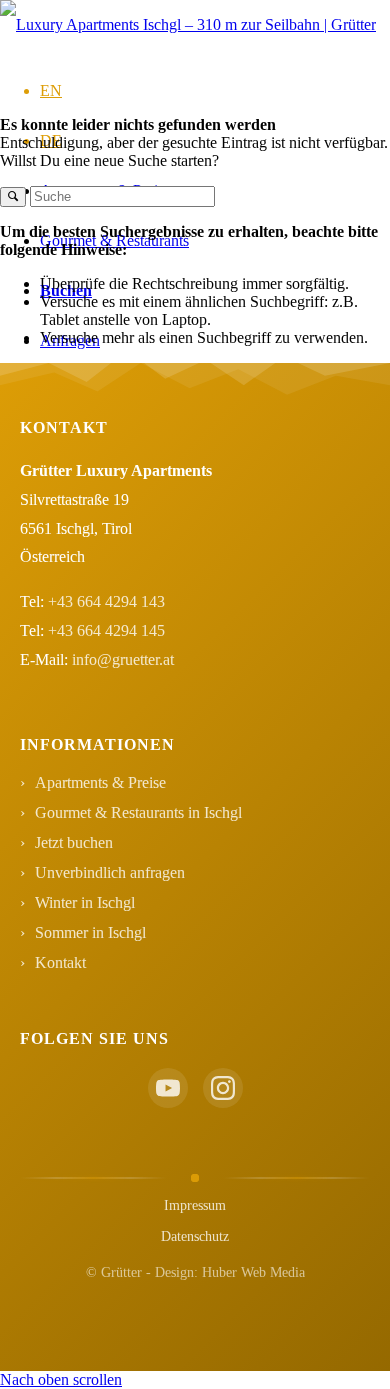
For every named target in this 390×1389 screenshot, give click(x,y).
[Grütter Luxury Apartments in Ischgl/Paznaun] (188, 24)
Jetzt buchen (74, 842)
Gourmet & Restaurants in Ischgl (138, 812)
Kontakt (60, 962)
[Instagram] (223, 1088)
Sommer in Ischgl (90, 932)
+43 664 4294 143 (106, 601)
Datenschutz (195, 1236)
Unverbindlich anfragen (110, 872)
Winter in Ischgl (85, 902)
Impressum (195, 1205)
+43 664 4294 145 (106, 630)
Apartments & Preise (100, 782)
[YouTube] (168, 1088)
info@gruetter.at (123, 659)
